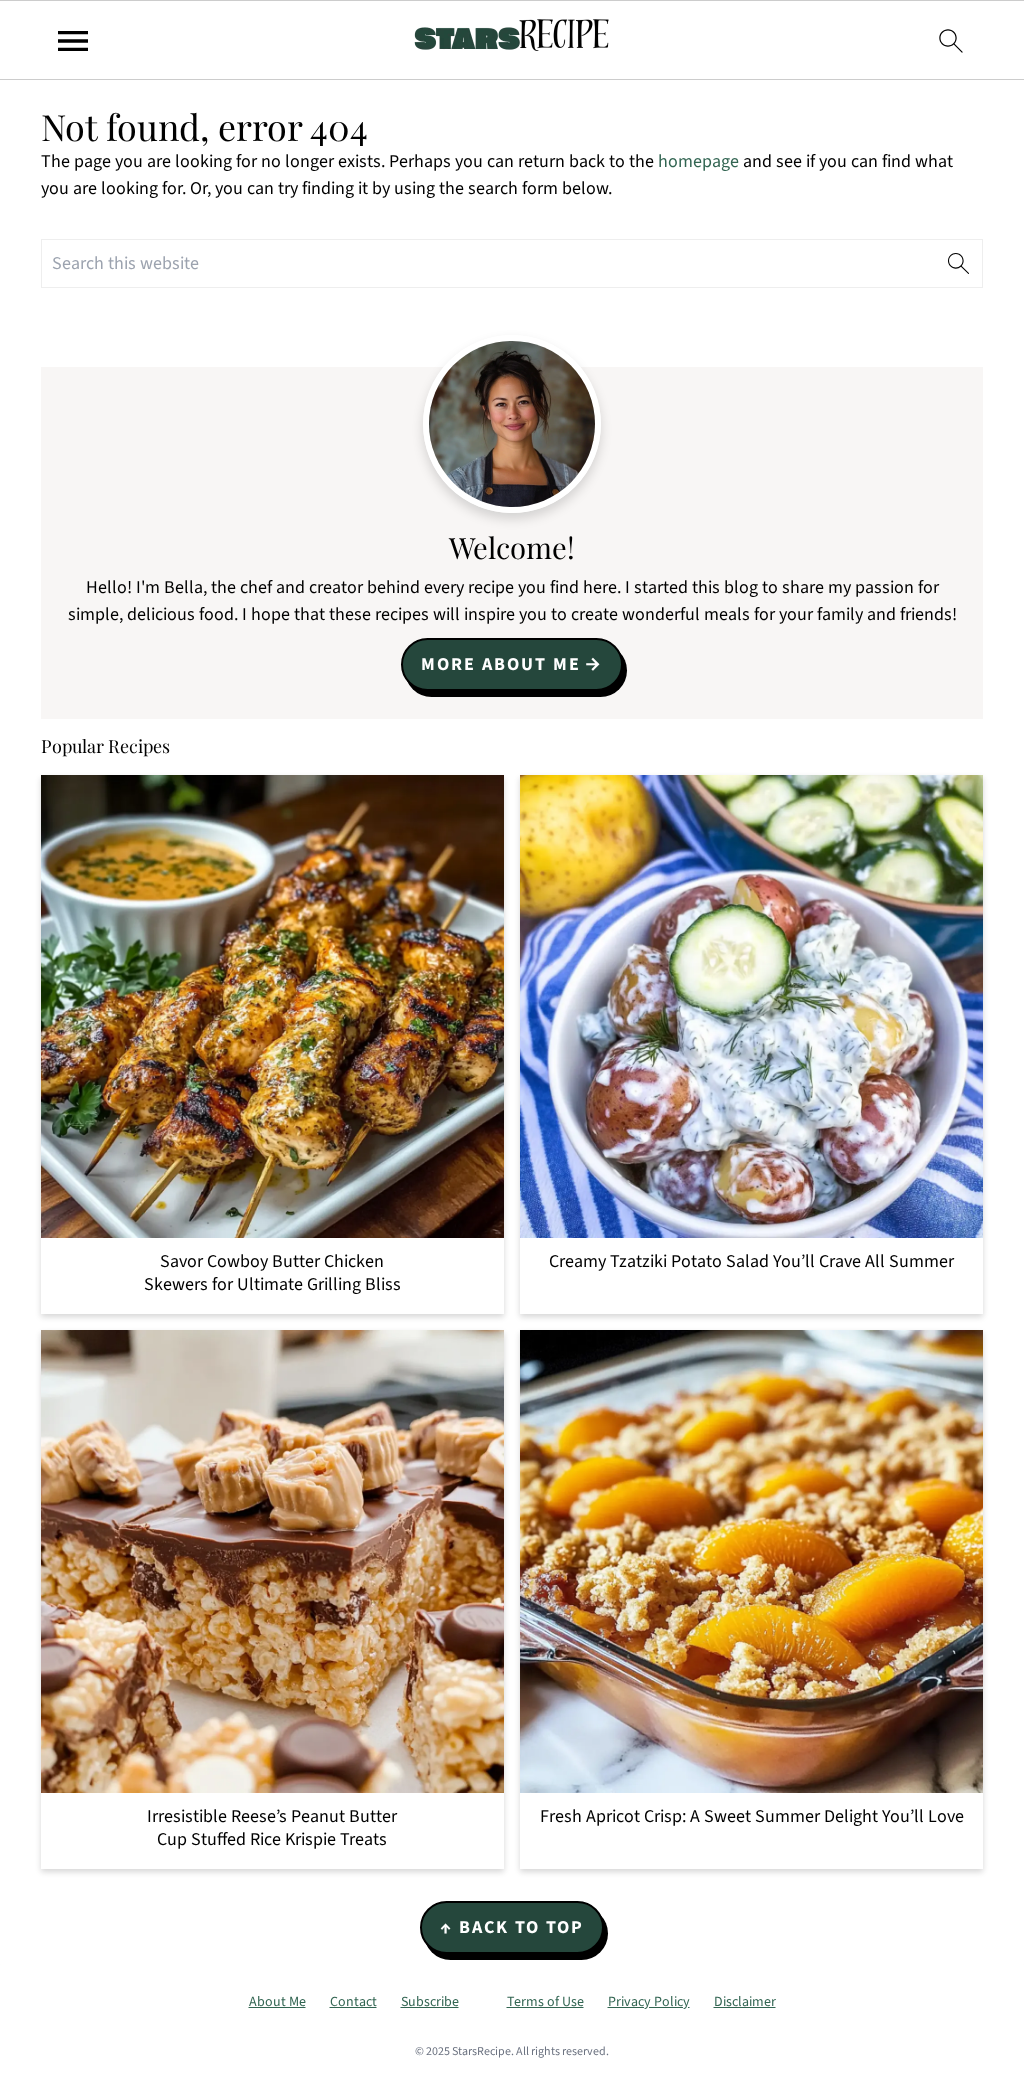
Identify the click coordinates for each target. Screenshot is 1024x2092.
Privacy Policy (649, 2002)
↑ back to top (512, 1927)
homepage (698, 161)
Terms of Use (545, 2002)
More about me (501, 664)
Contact (353, 2002)
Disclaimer (745, 2002)
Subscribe (430, 2002)
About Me (277, 2002)
